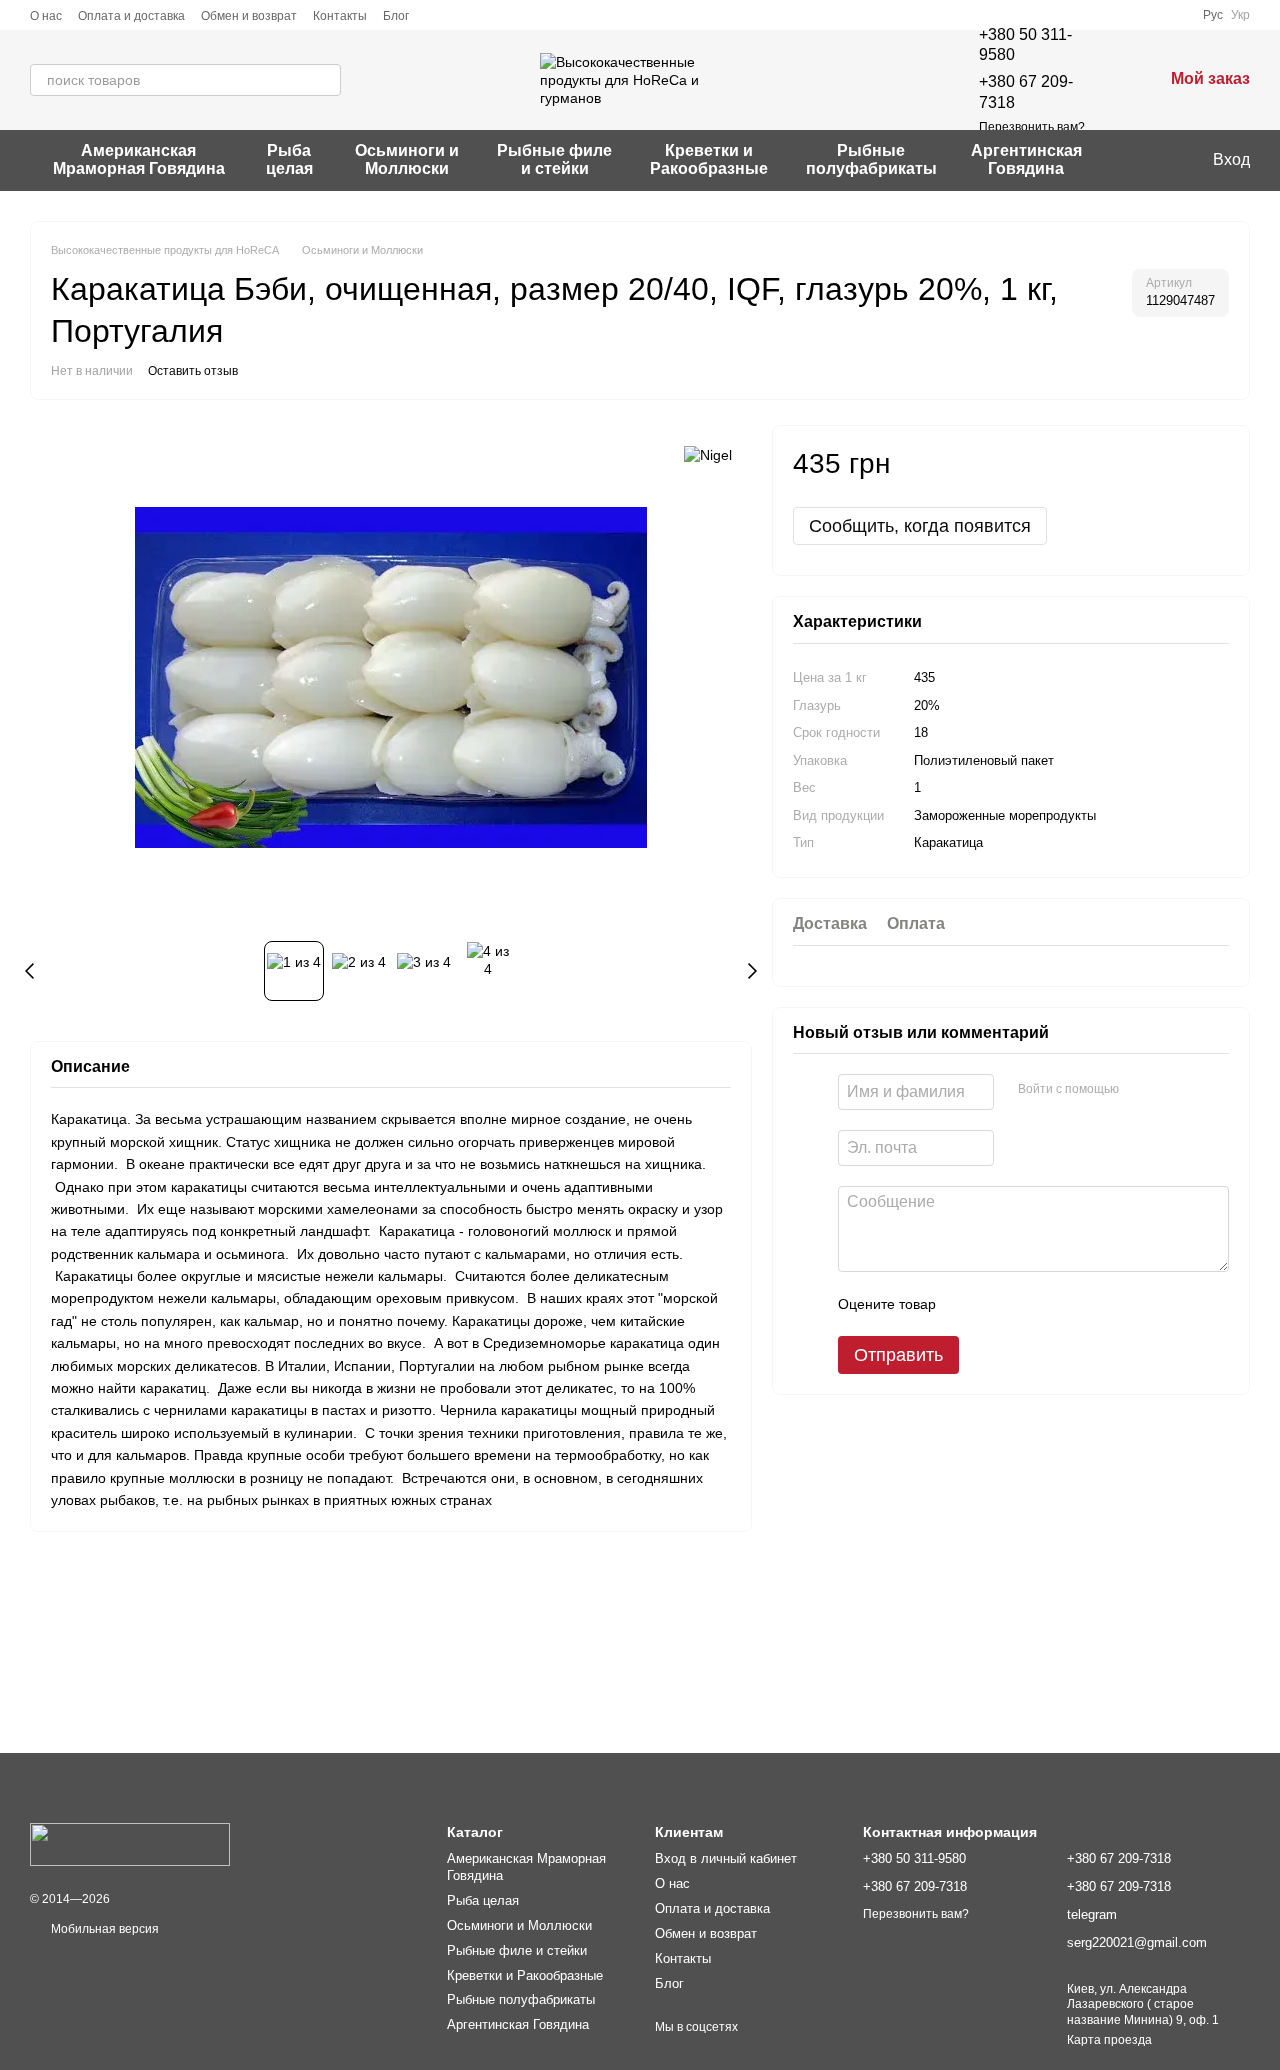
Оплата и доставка (131, 16)
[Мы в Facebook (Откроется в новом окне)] (1129, 160)
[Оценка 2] (1001, 1304)
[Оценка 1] (969, 1304)
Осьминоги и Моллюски (407, 159)
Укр (1240, 15)
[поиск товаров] (325, 80)
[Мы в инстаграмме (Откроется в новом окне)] (1153, 160)
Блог (396, 16)
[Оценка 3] (1033, 1304)
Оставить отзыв (193, 371)
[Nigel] (708, 454)
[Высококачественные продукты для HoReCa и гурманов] (130, 1844)
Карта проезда (1109, 2040)
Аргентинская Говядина (1026, 159)
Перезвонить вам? (1032, 127)
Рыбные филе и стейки (554, 159)
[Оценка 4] (1065, 1304)
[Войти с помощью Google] (1173, 1089)
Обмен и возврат (249, 16)
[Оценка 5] (1097, 1304)
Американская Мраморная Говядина (139, 159)
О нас (46, 16)
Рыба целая (289, 159)
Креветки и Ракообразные (709, 159)
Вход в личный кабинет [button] (726, 1858)
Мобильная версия (103, 1929)
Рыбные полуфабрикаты (871, 159)
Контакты (340, 16)
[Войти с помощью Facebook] (1141, 1089)
